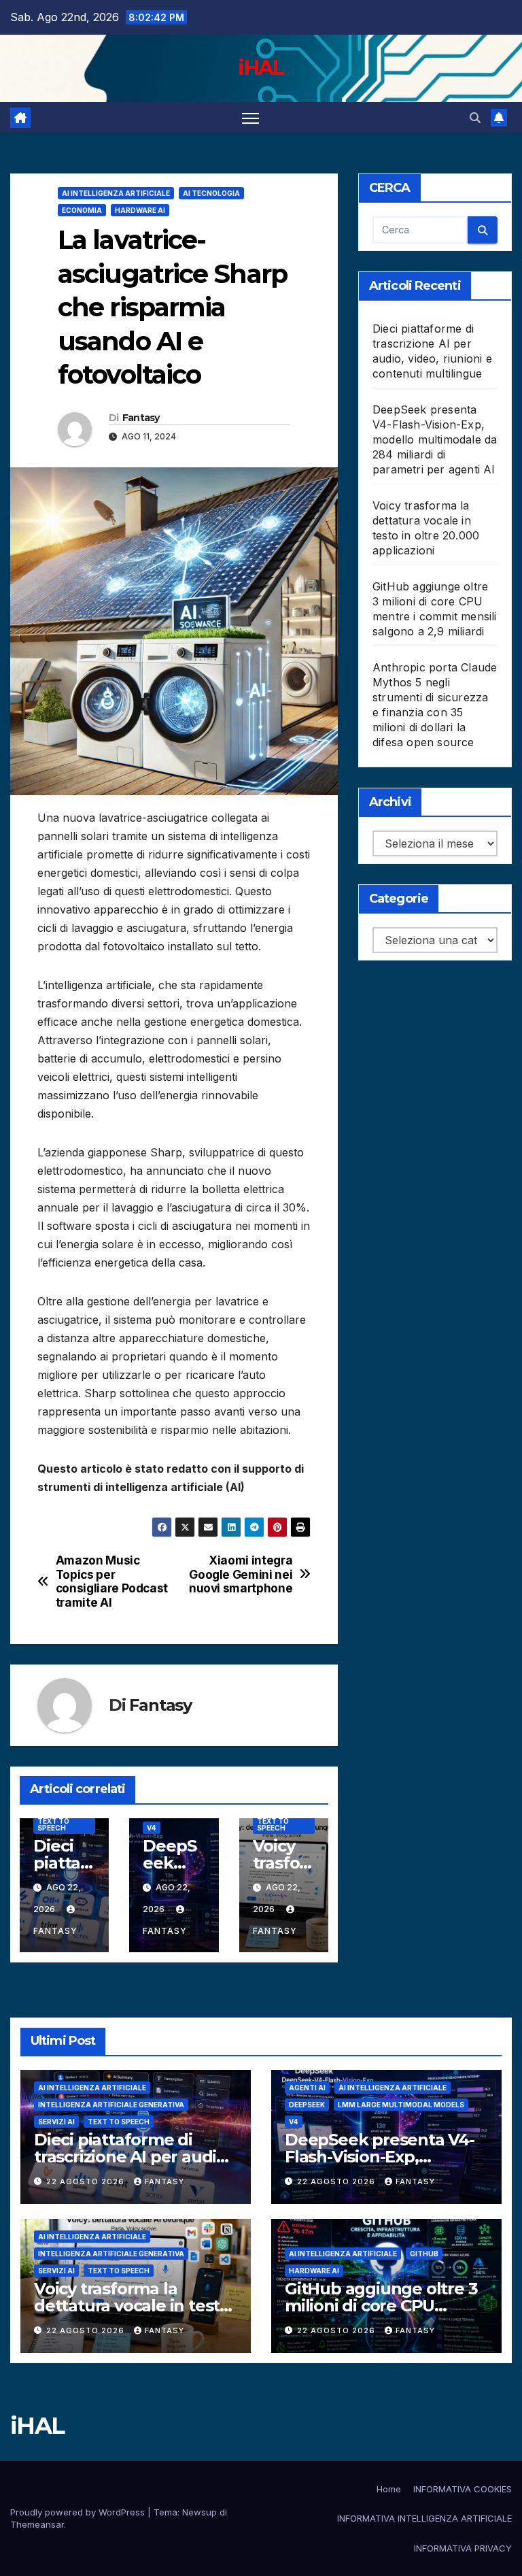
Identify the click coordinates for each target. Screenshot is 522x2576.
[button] (475, 118)
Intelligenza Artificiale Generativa (111, 2105)
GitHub (424, 2254)
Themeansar (37, 2524)
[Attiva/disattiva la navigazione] (250, 117)
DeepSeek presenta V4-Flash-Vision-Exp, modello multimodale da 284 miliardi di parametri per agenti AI (435, 439)
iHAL (261, 68)
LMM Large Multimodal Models (401, 2105)
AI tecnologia (211, 193)
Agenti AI (307, 2088)
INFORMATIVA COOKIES (463, 2489)
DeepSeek (307, 2105)
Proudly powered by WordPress (79, 2512)
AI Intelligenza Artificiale (116, 193)
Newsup (199, 2512)
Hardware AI (140, 210)
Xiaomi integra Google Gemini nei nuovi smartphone (241, 1574)
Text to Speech (53, 1824)
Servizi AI (56, 2122)
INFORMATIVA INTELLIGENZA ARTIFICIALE (424, 2518)
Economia (82, 210)
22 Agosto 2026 (87, 2181)
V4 (152, 1828)
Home (389, 2489)
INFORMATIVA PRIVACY (463, 2548)
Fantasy (141, 418)
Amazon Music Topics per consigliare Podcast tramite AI (112, 1582)
